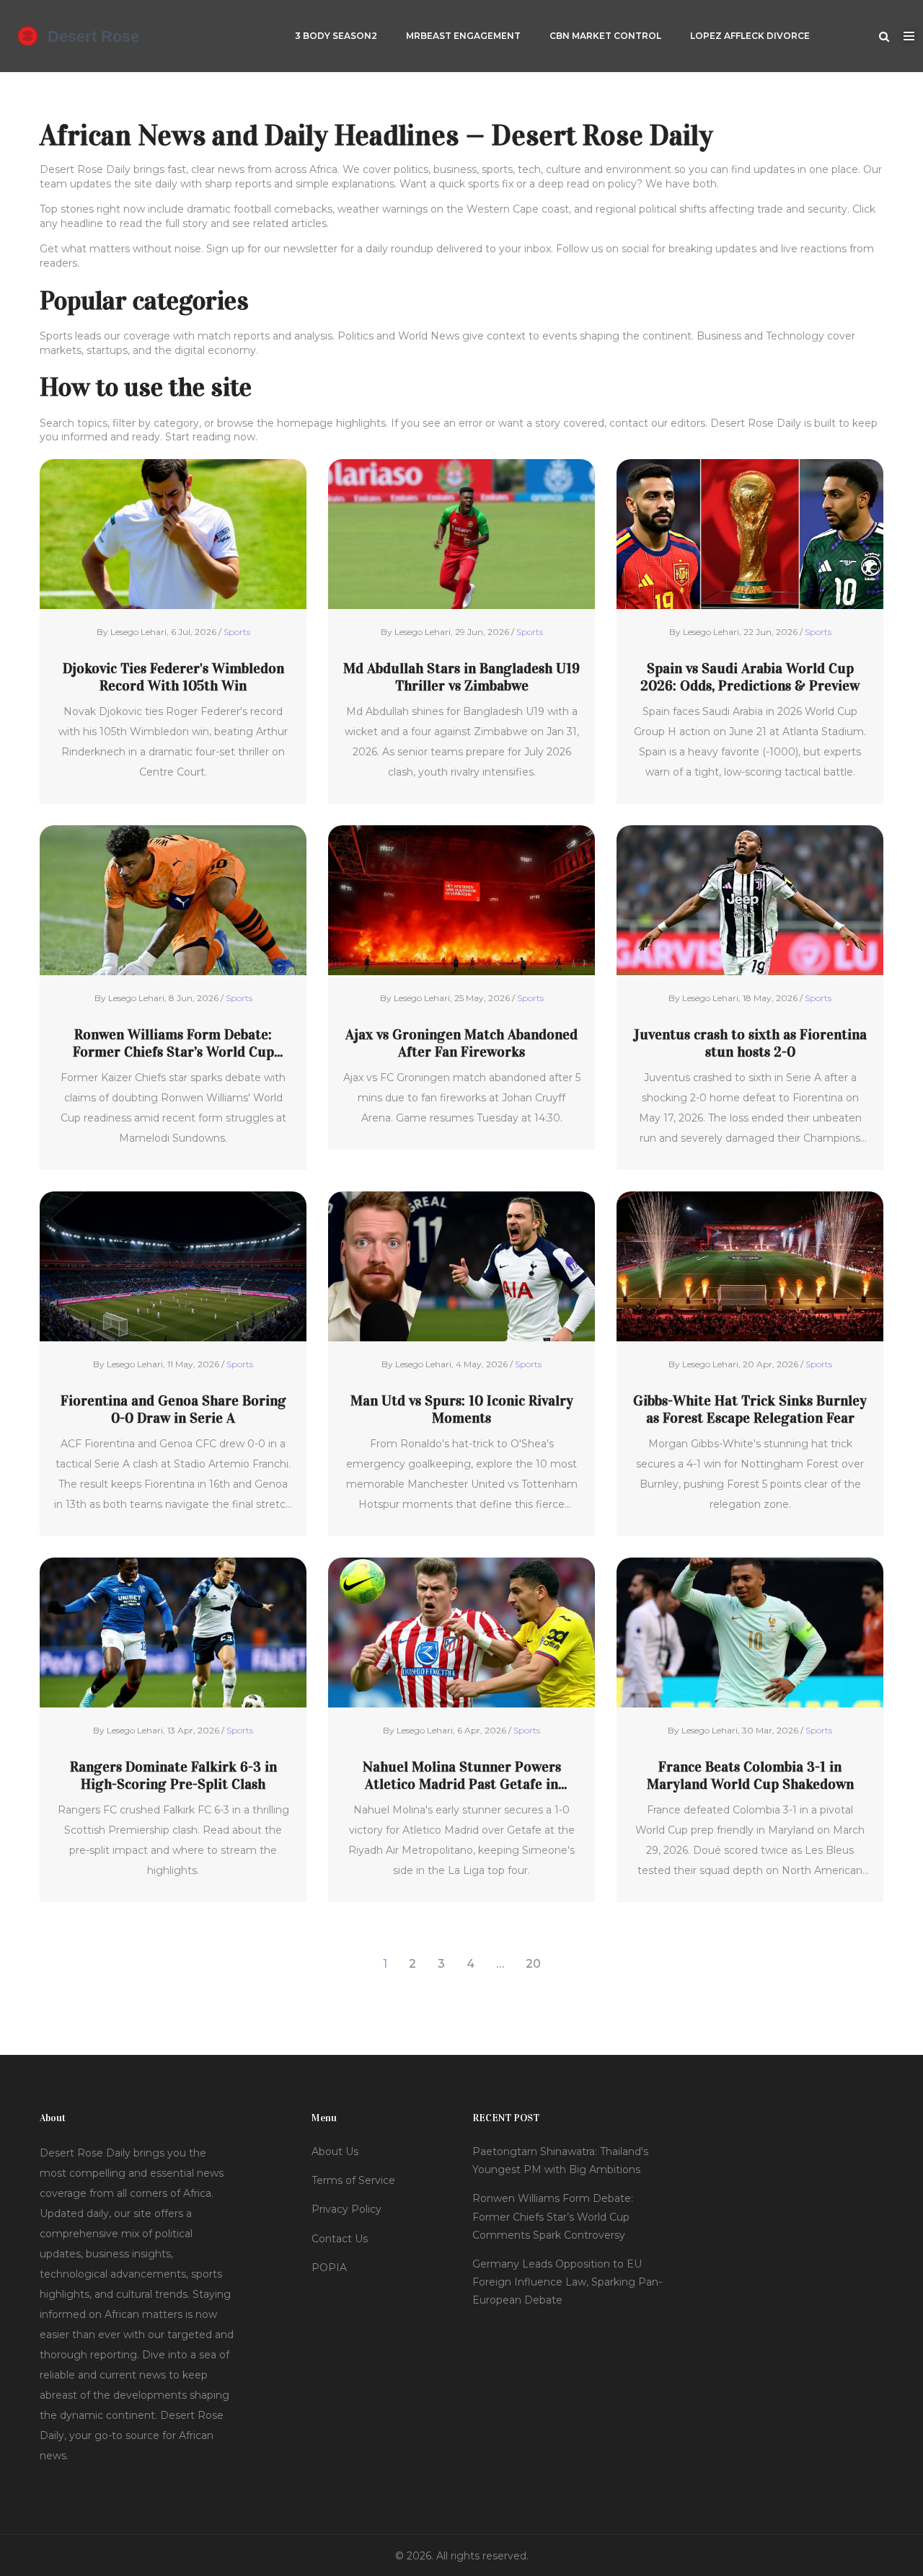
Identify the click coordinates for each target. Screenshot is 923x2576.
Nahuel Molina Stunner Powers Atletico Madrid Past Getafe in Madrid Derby (462, 1775)
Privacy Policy (346, 2209)
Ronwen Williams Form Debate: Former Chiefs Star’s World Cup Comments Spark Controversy (173, 1043)
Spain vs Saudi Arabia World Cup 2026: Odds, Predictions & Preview (750, 677)
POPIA (329, 2268)
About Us (335, 2151)
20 (533, 1964)
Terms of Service (353, 2180)
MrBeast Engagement (463, 36)
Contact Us (340, 2239)
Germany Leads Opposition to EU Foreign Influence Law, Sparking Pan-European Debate (567, 2282)
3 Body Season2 (336, 36)
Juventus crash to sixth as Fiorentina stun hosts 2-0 (750, 1043)
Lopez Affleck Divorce (750, 36)
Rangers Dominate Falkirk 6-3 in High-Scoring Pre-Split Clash (173, 1775)
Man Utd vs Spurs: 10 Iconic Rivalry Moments (462, 1409)
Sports (237, 632)
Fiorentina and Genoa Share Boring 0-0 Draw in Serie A (173, 1409)
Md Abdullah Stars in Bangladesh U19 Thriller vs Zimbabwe (461, 677)
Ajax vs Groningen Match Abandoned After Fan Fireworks (461, 1043)
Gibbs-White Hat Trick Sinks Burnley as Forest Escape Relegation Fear (750, 1409)
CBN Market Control (605, 36)
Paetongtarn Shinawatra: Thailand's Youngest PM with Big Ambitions (560, 2160)
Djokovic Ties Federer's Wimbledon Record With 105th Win (173, 677)
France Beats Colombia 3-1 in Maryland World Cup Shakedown (750, 1775)
